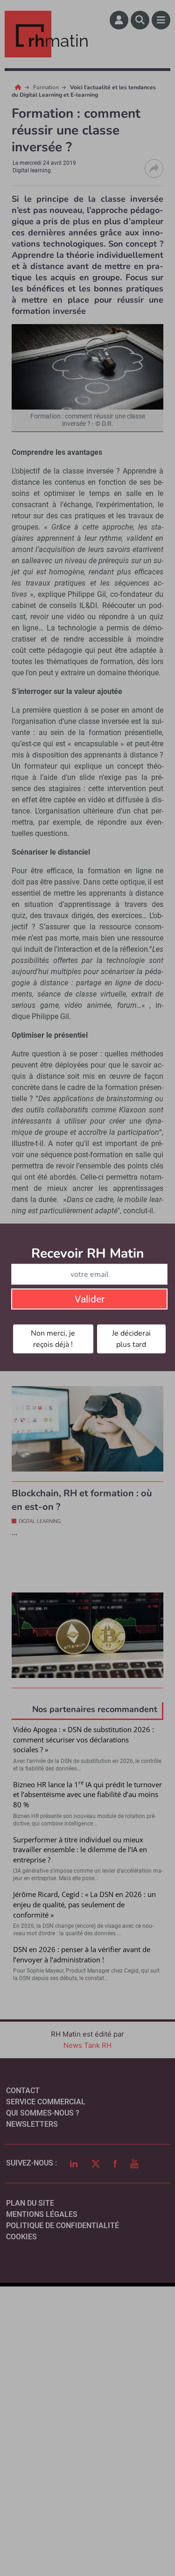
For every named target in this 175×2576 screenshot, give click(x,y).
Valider (90, 1299)
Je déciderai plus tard (131, 1339)
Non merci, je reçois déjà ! (53, 1339)
